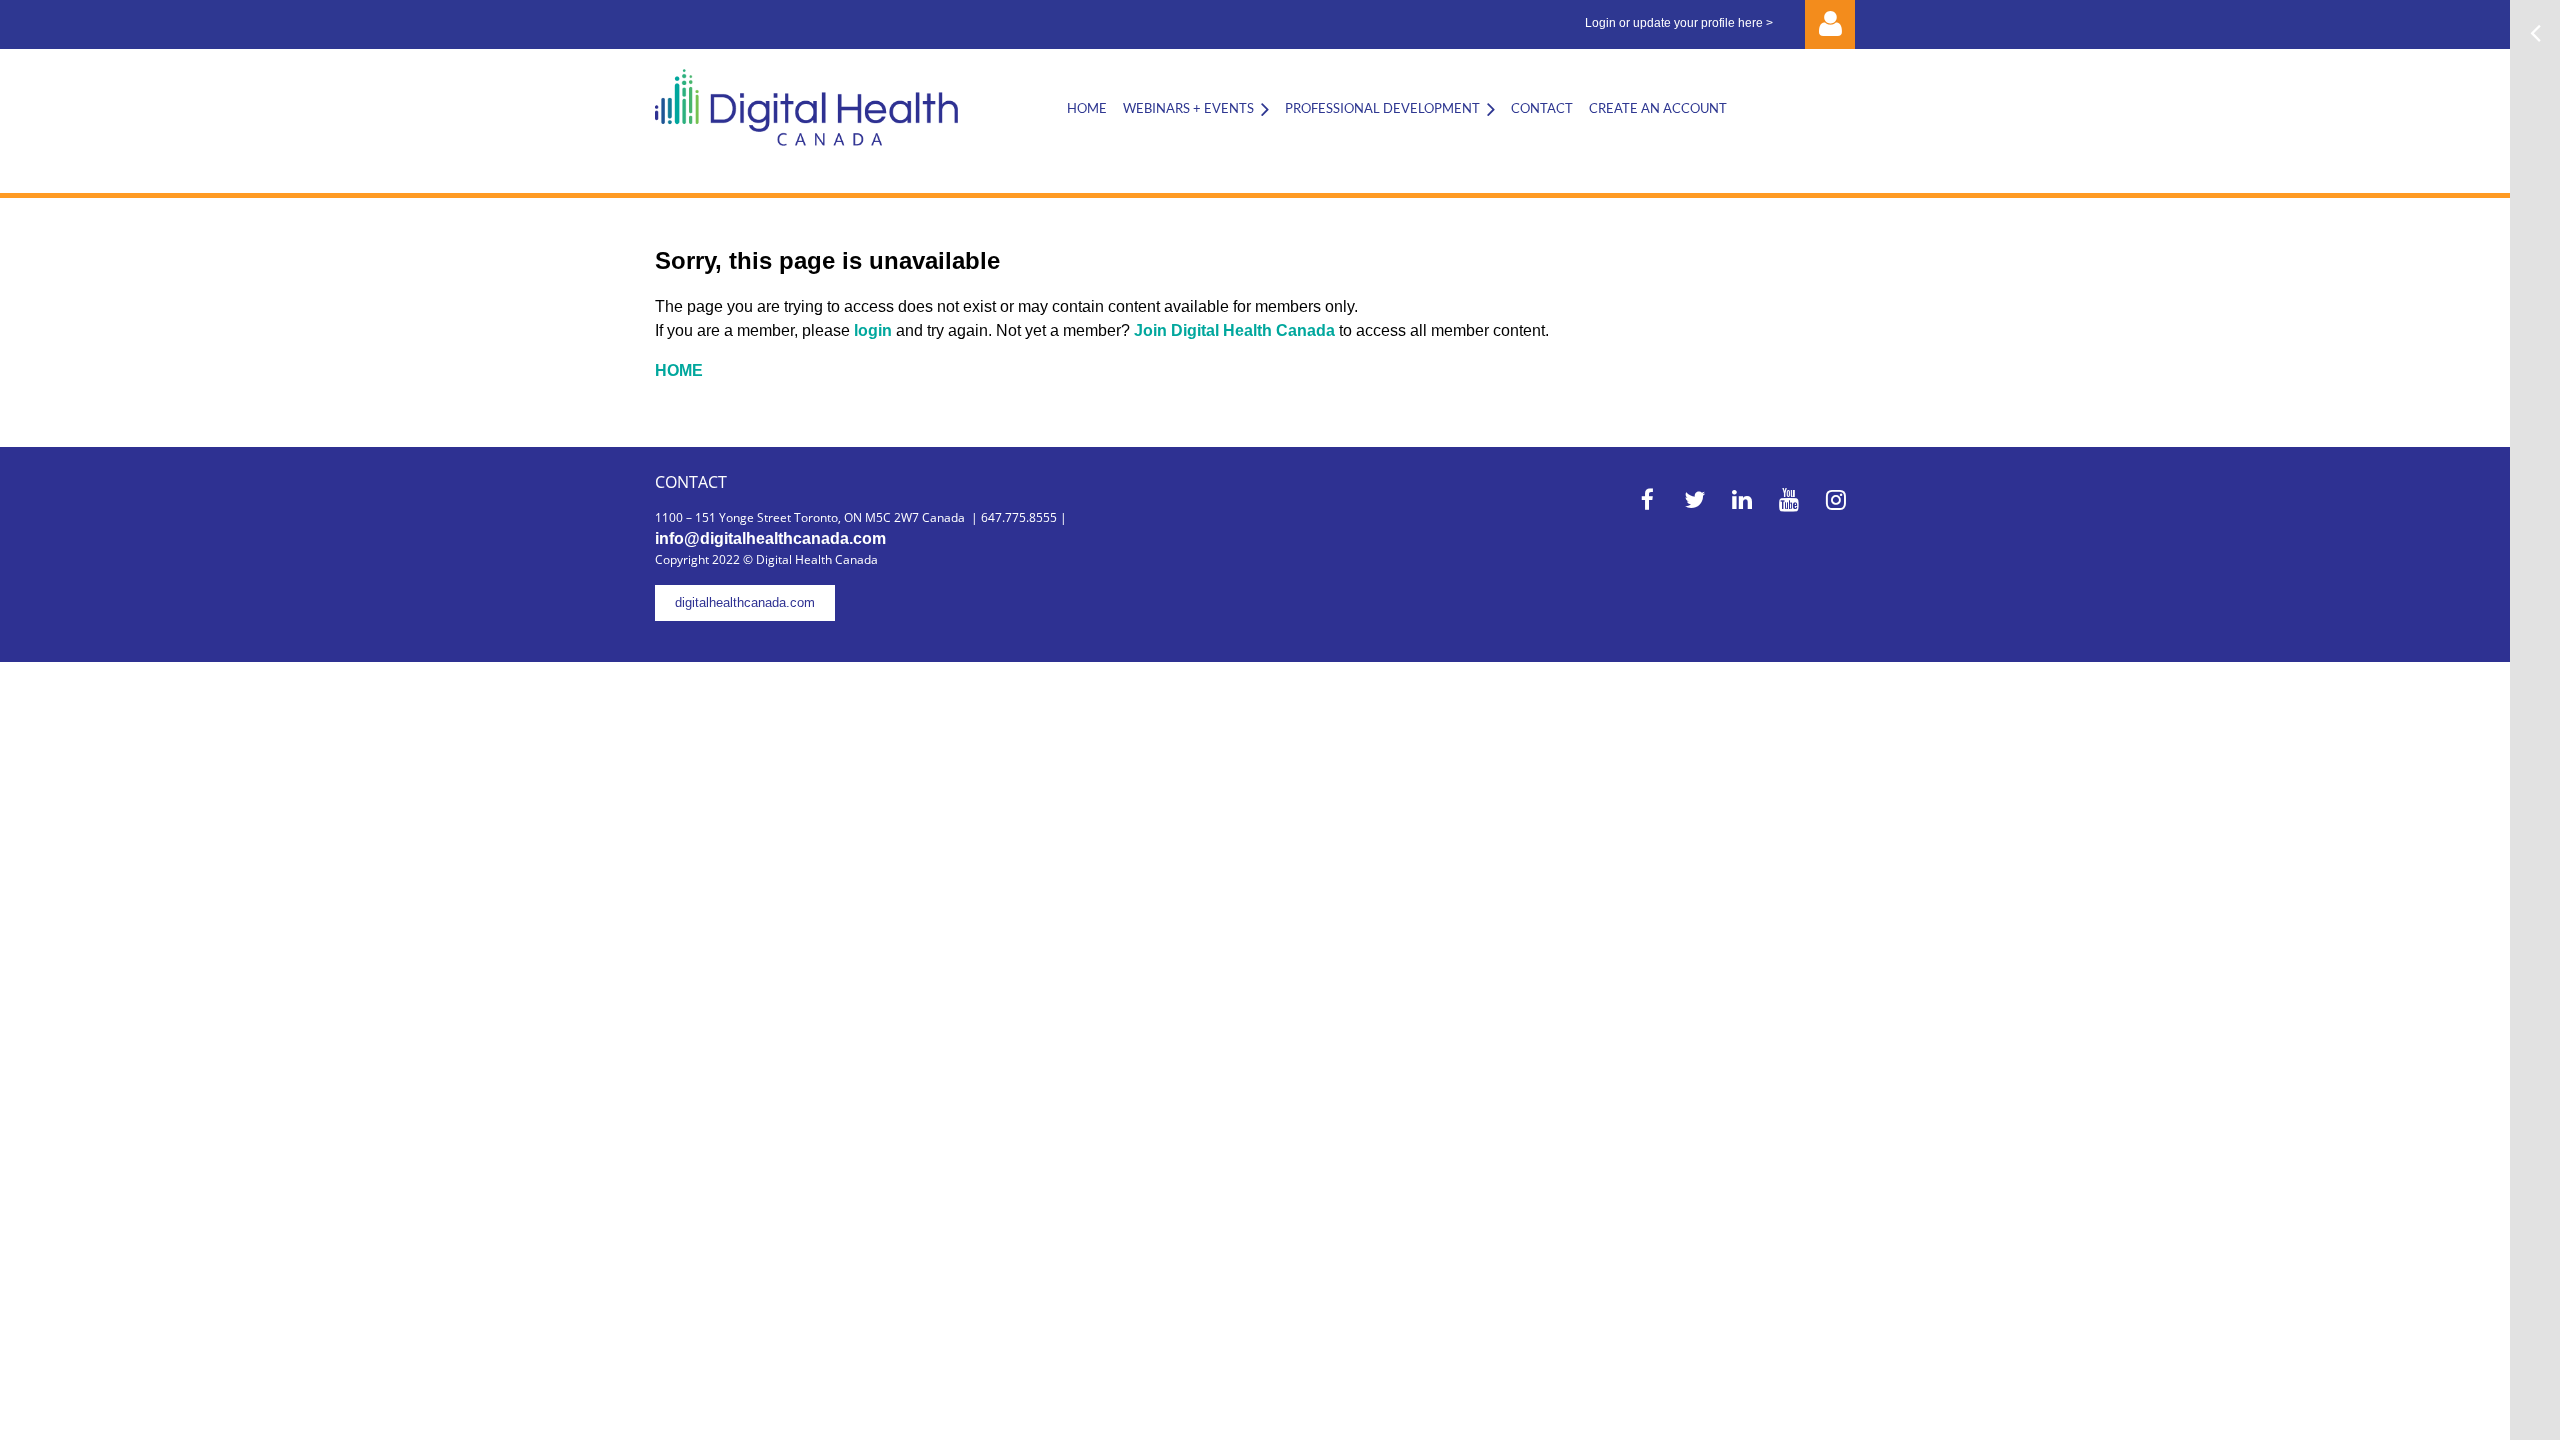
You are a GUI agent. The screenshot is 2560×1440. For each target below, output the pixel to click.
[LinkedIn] (1741, 499)
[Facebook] (1647, 499)
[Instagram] (1835, 499)
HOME (679, 370)
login (875, 330)
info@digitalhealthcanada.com (770, 538)
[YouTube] (1788, 499)
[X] (1694, 499)
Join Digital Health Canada (1234, 330)
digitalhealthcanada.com (745, 602)
